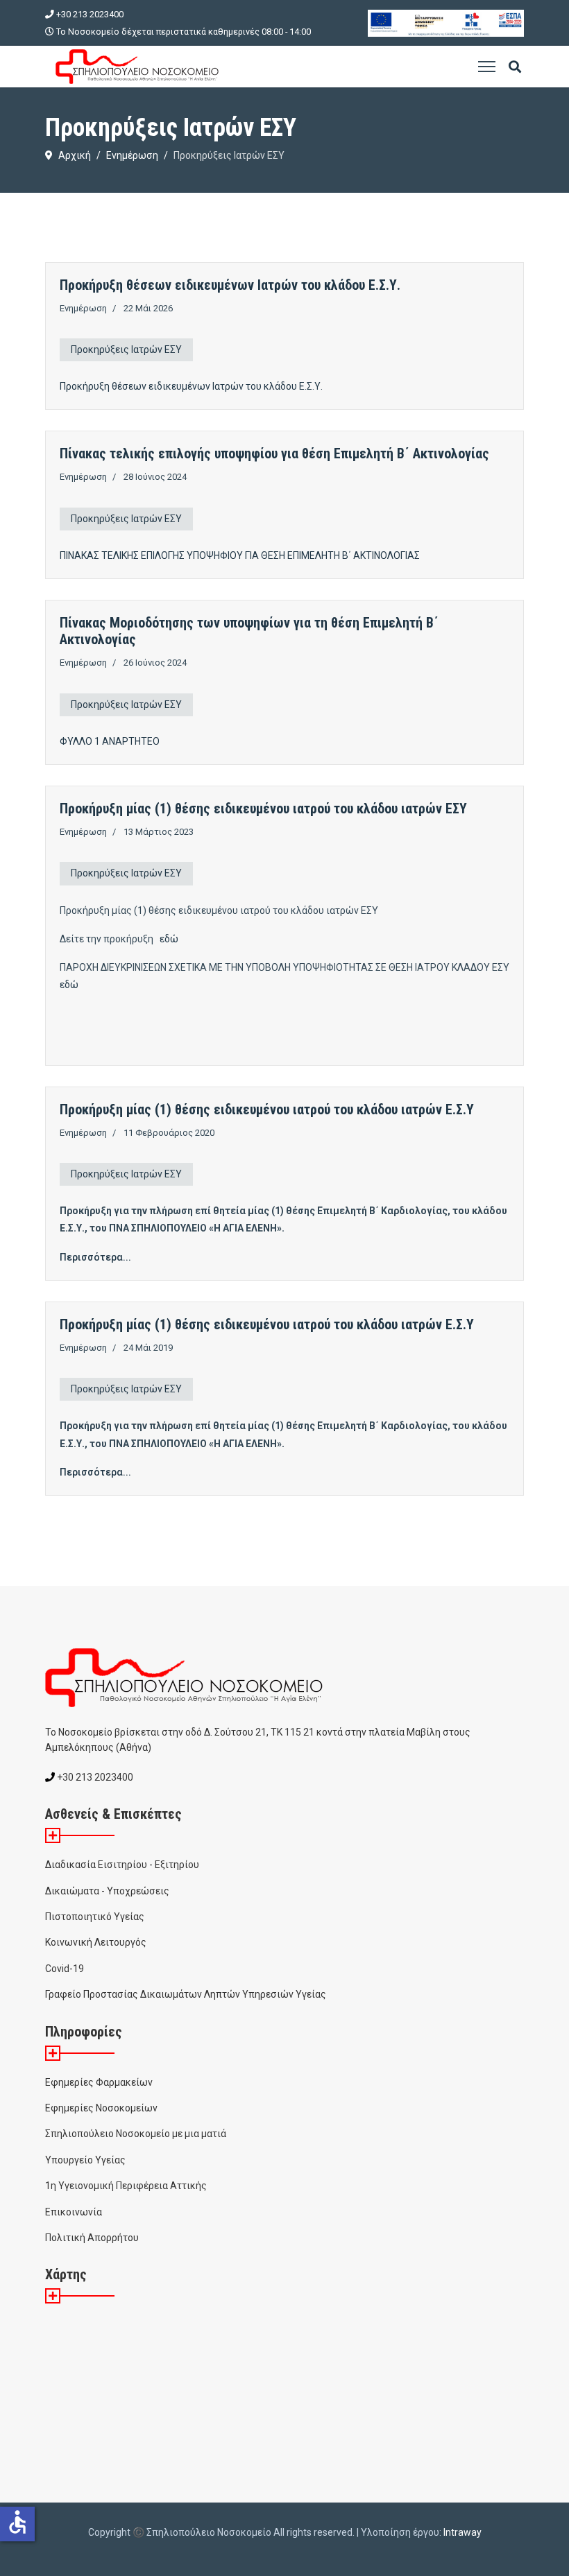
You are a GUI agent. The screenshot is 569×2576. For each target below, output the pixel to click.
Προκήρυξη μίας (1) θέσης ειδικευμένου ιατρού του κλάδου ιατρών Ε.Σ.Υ (267, 1109)
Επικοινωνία (74, 2212)
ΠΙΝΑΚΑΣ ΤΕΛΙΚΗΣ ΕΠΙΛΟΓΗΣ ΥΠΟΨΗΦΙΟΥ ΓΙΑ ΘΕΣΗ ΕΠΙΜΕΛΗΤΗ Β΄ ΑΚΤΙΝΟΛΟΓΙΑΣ (240, 555)
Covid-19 (65, 1969)
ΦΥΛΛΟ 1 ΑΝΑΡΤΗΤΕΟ (110, 741)
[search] (515, 68)
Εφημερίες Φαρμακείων (99, 2082)
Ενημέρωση (83, 308)
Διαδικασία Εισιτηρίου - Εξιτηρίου (122, 1865)
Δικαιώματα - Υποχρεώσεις (107, 1891)
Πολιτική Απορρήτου (92, 2238)
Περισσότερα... (95, 1257)
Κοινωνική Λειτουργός (96, 1942)
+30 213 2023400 (90, 14)
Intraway (462, 2532)
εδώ (170, 939)
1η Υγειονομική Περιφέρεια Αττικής (126, 2186)
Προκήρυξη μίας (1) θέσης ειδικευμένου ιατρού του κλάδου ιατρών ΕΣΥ (263, 809)
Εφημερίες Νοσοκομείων (101, 2108)
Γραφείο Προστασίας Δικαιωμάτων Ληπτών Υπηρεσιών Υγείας (186, 1994)
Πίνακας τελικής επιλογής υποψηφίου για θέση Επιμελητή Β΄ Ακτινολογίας (274, 453)
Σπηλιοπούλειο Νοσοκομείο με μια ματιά (136, 2134)
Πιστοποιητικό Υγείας (95, 1917)
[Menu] (487, 67)
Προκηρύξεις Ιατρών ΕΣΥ (126, 349)
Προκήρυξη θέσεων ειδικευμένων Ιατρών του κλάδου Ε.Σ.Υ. (230, 285)
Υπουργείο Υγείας (85, 2160)
